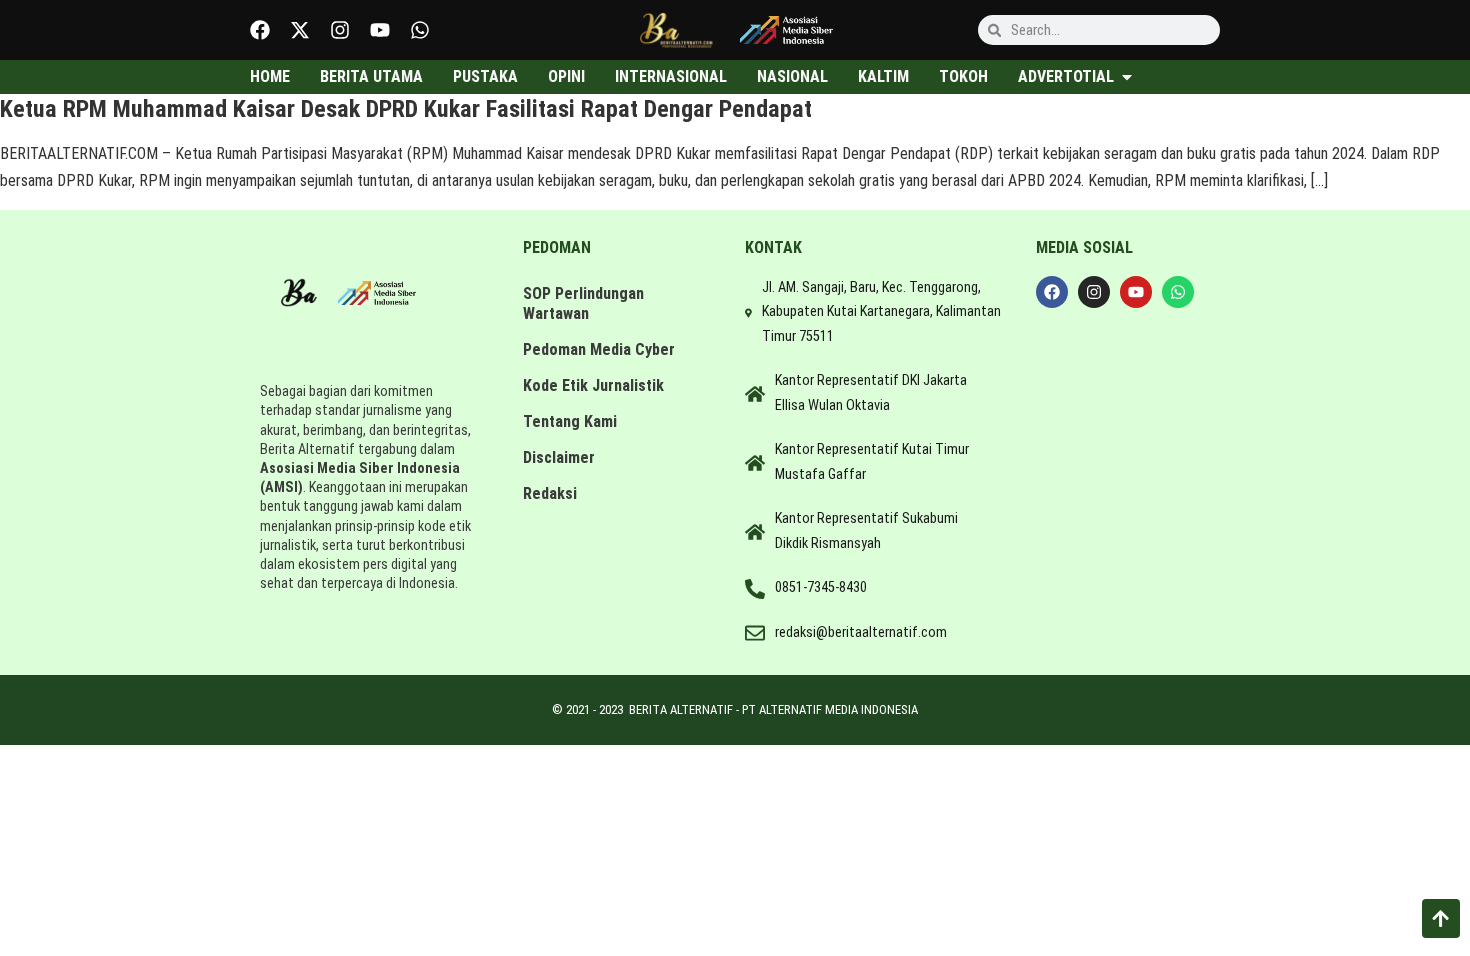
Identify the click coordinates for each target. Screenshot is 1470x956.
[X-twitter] (300, 30)
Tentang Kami (570, 421)
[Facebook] (260, 30)
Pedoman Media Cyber (599, 349)
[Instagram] (340, 30)
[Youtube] (380, 30)
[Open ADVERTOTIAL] (1127, 77)
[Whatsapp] (420, 30)
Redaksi (550, 493)
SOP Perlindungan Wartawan (583, 303)
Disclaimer (559, 457)
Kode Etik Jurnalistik (593, 385)
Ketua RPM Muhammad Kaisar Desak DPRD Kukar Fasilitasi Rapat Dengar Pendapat (406, 109)
